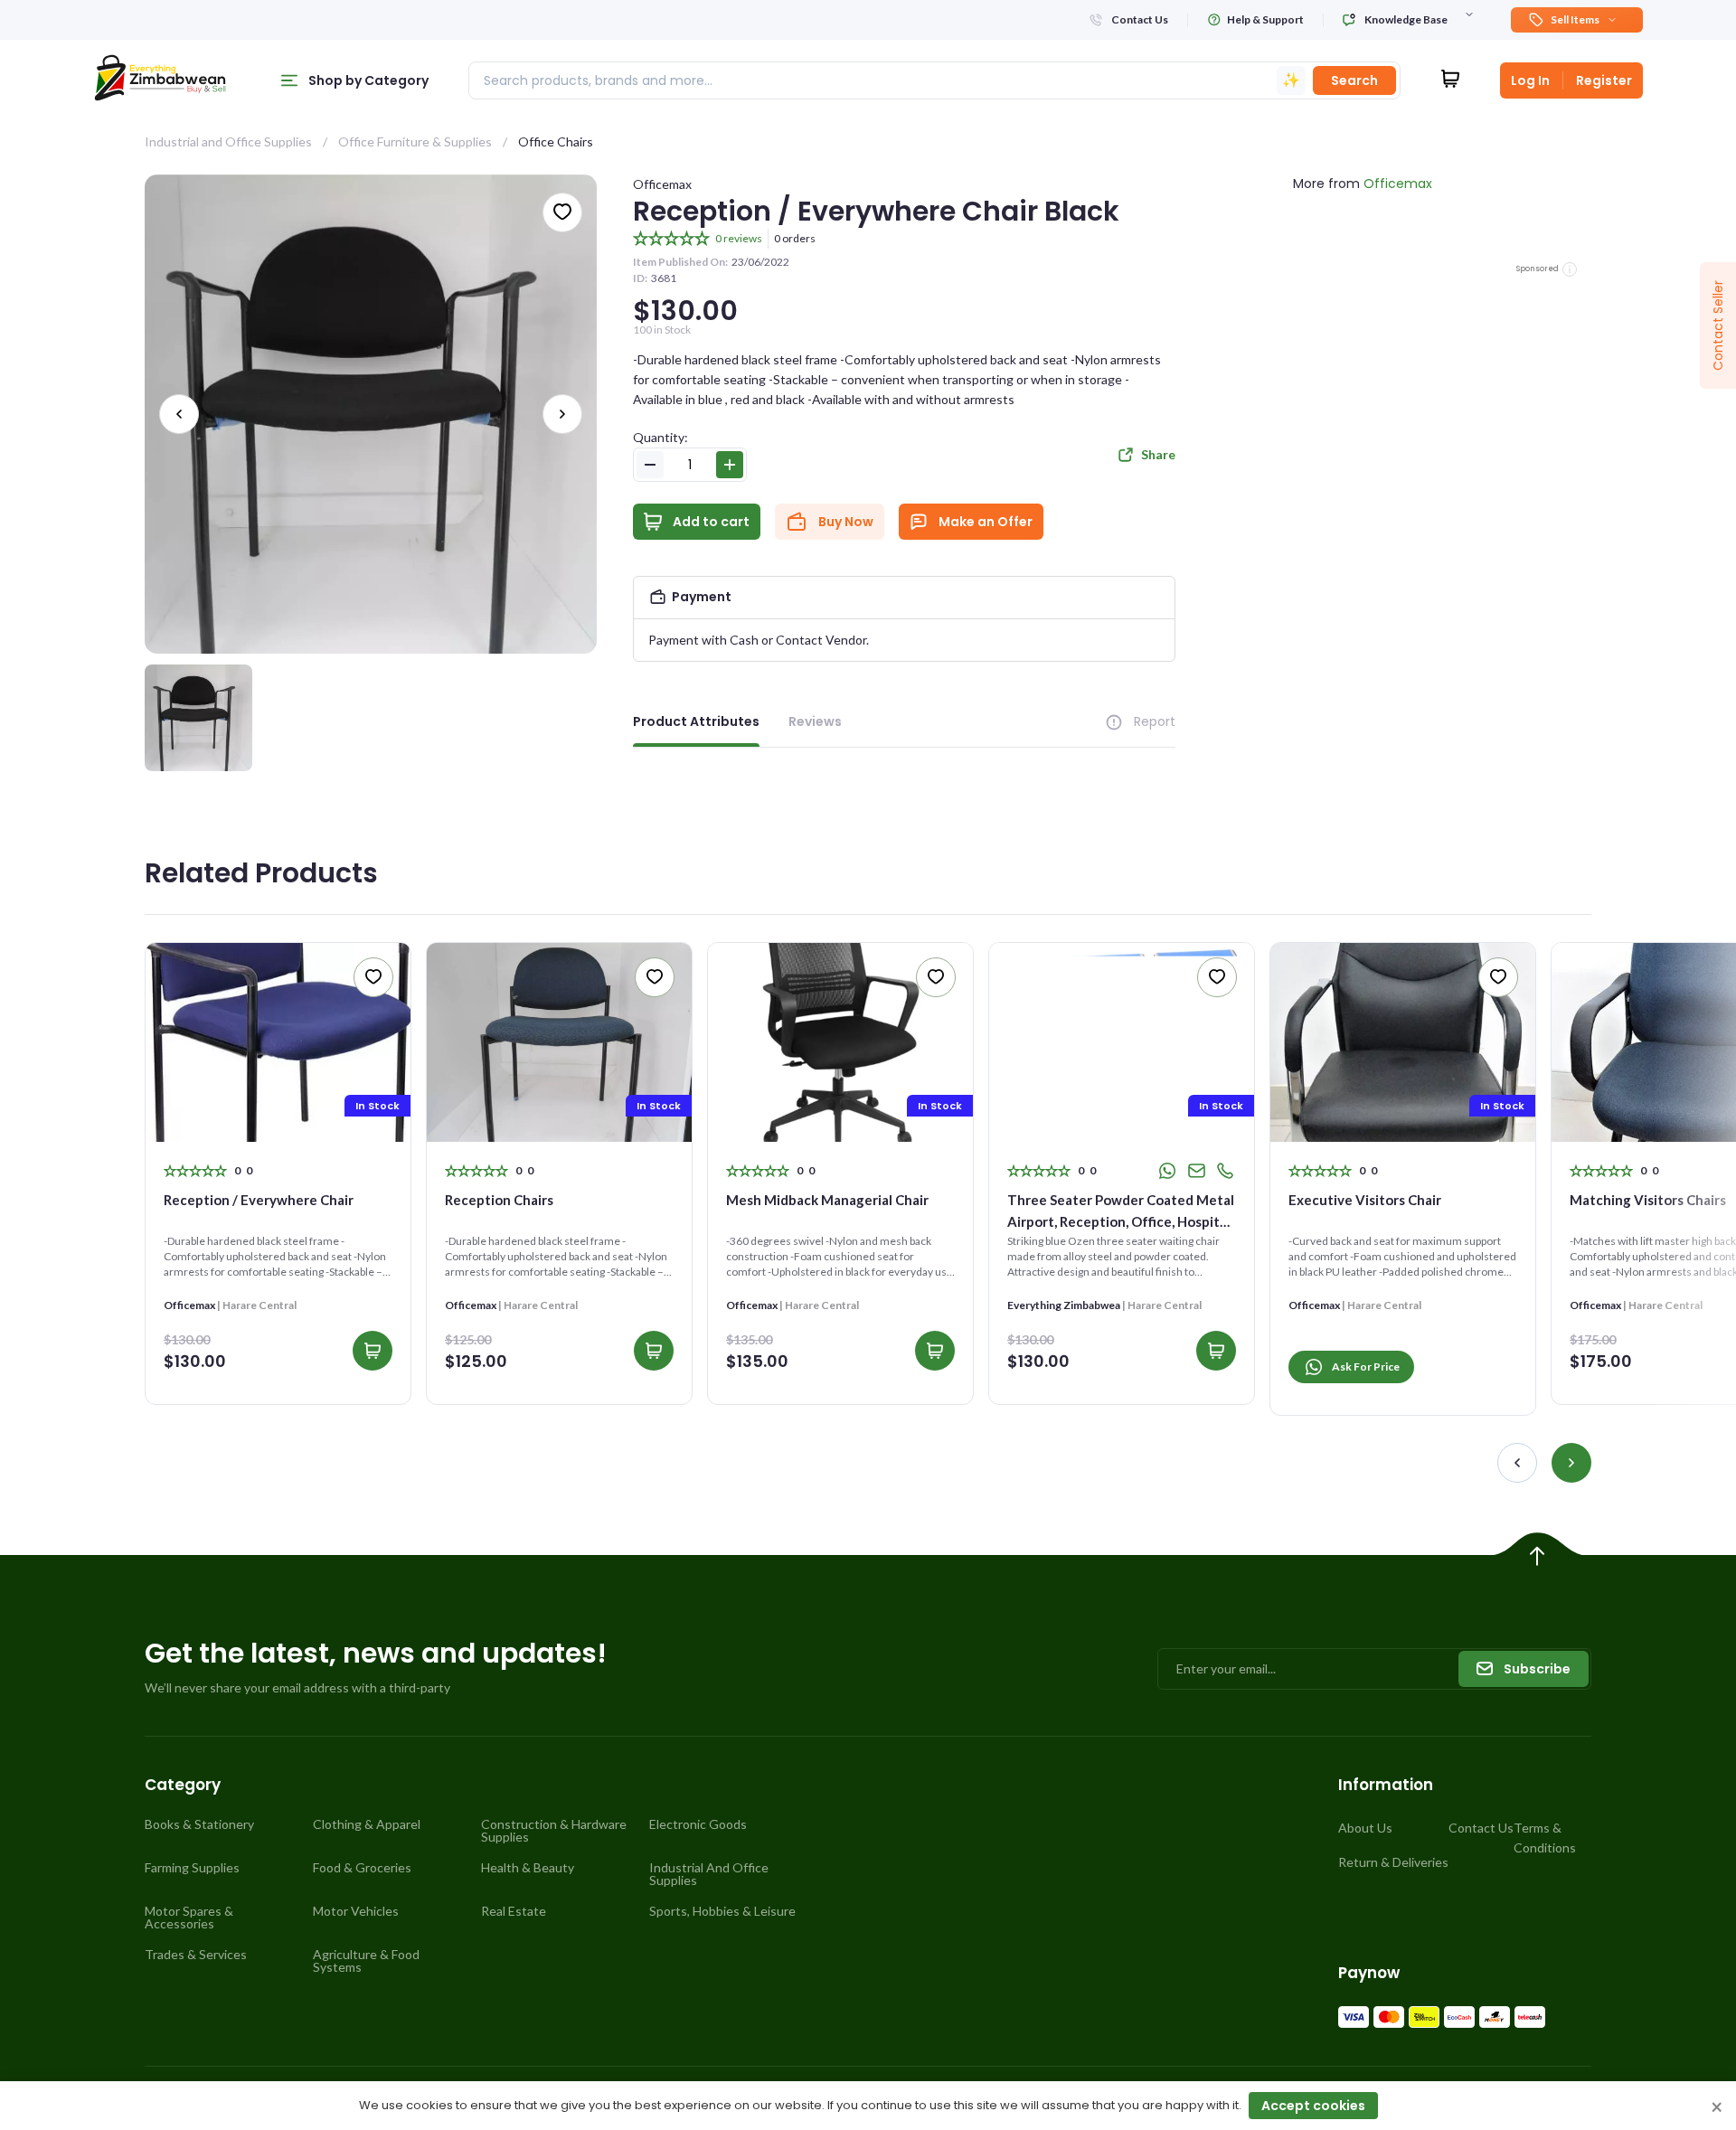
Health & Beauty (528, 1868)
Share (1158, 454)
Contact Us (1481, 1828)
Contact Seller (1718, 325)
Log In (1530, 80)
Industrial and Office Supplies (228, 141)
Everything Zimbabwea (1064, 1305)
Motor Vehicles (356, 1911)
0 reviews (739, 238)
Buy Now (846, 522)
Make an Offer (986, 522)
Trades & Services (196, 1955)
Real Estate (514, 1911)
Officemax (662, 184)
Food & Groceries (362, 1868)
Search (1354, 80)
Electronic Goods (698, 1824)
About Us (1365, 1828)
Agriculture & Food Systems (366, 1961)
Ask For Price (1366, 1367)
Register (1604, 80)
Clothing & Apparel (367, 1824)
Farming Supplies (192, 1868)
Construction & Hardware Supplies (554, 1831)
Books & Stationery (199, 1824)
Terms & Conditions (1545, 1838)
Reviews (815, 721)
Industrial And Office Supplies (709, 1874)
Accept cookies (1313, 2106)
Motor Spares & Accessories (189, 1918)
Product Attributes (696, 721)
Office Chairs (556, 141)
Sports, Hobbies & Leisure (722, 1911)
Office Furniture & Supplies (415, 141)
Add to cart (711, 522)
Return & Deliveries (1393, 1862)
